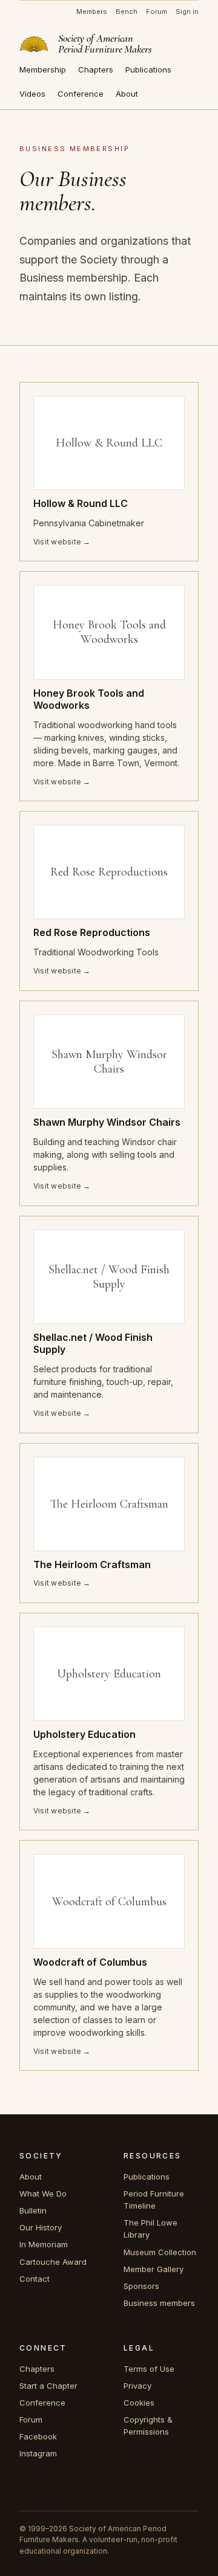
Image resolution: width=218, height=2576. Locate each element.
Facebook (38, 2436)
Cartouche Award (53, 2262)
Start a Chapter (48, 2386)
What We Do (43, 2193)
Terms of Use (149, 2369)
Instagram (38, 2453)
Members (92, 11)
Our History (41, 2227)
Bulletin (33, 2210)
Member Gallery (154, 2269)
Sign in (187, 11)
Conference (81, 94)
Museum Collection (160, 2252)
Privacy (137, 2386)
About (127, 94)
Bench (127, 11)
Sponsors (141, 2286)
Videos (32, 94)
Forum (157, 11)
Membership (43, 69)
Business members (159, 2303)
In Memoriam (44, 2244)
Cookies (139, 2403)
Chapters (96, 69)
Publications (148, 69)
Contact (35, 2279)
